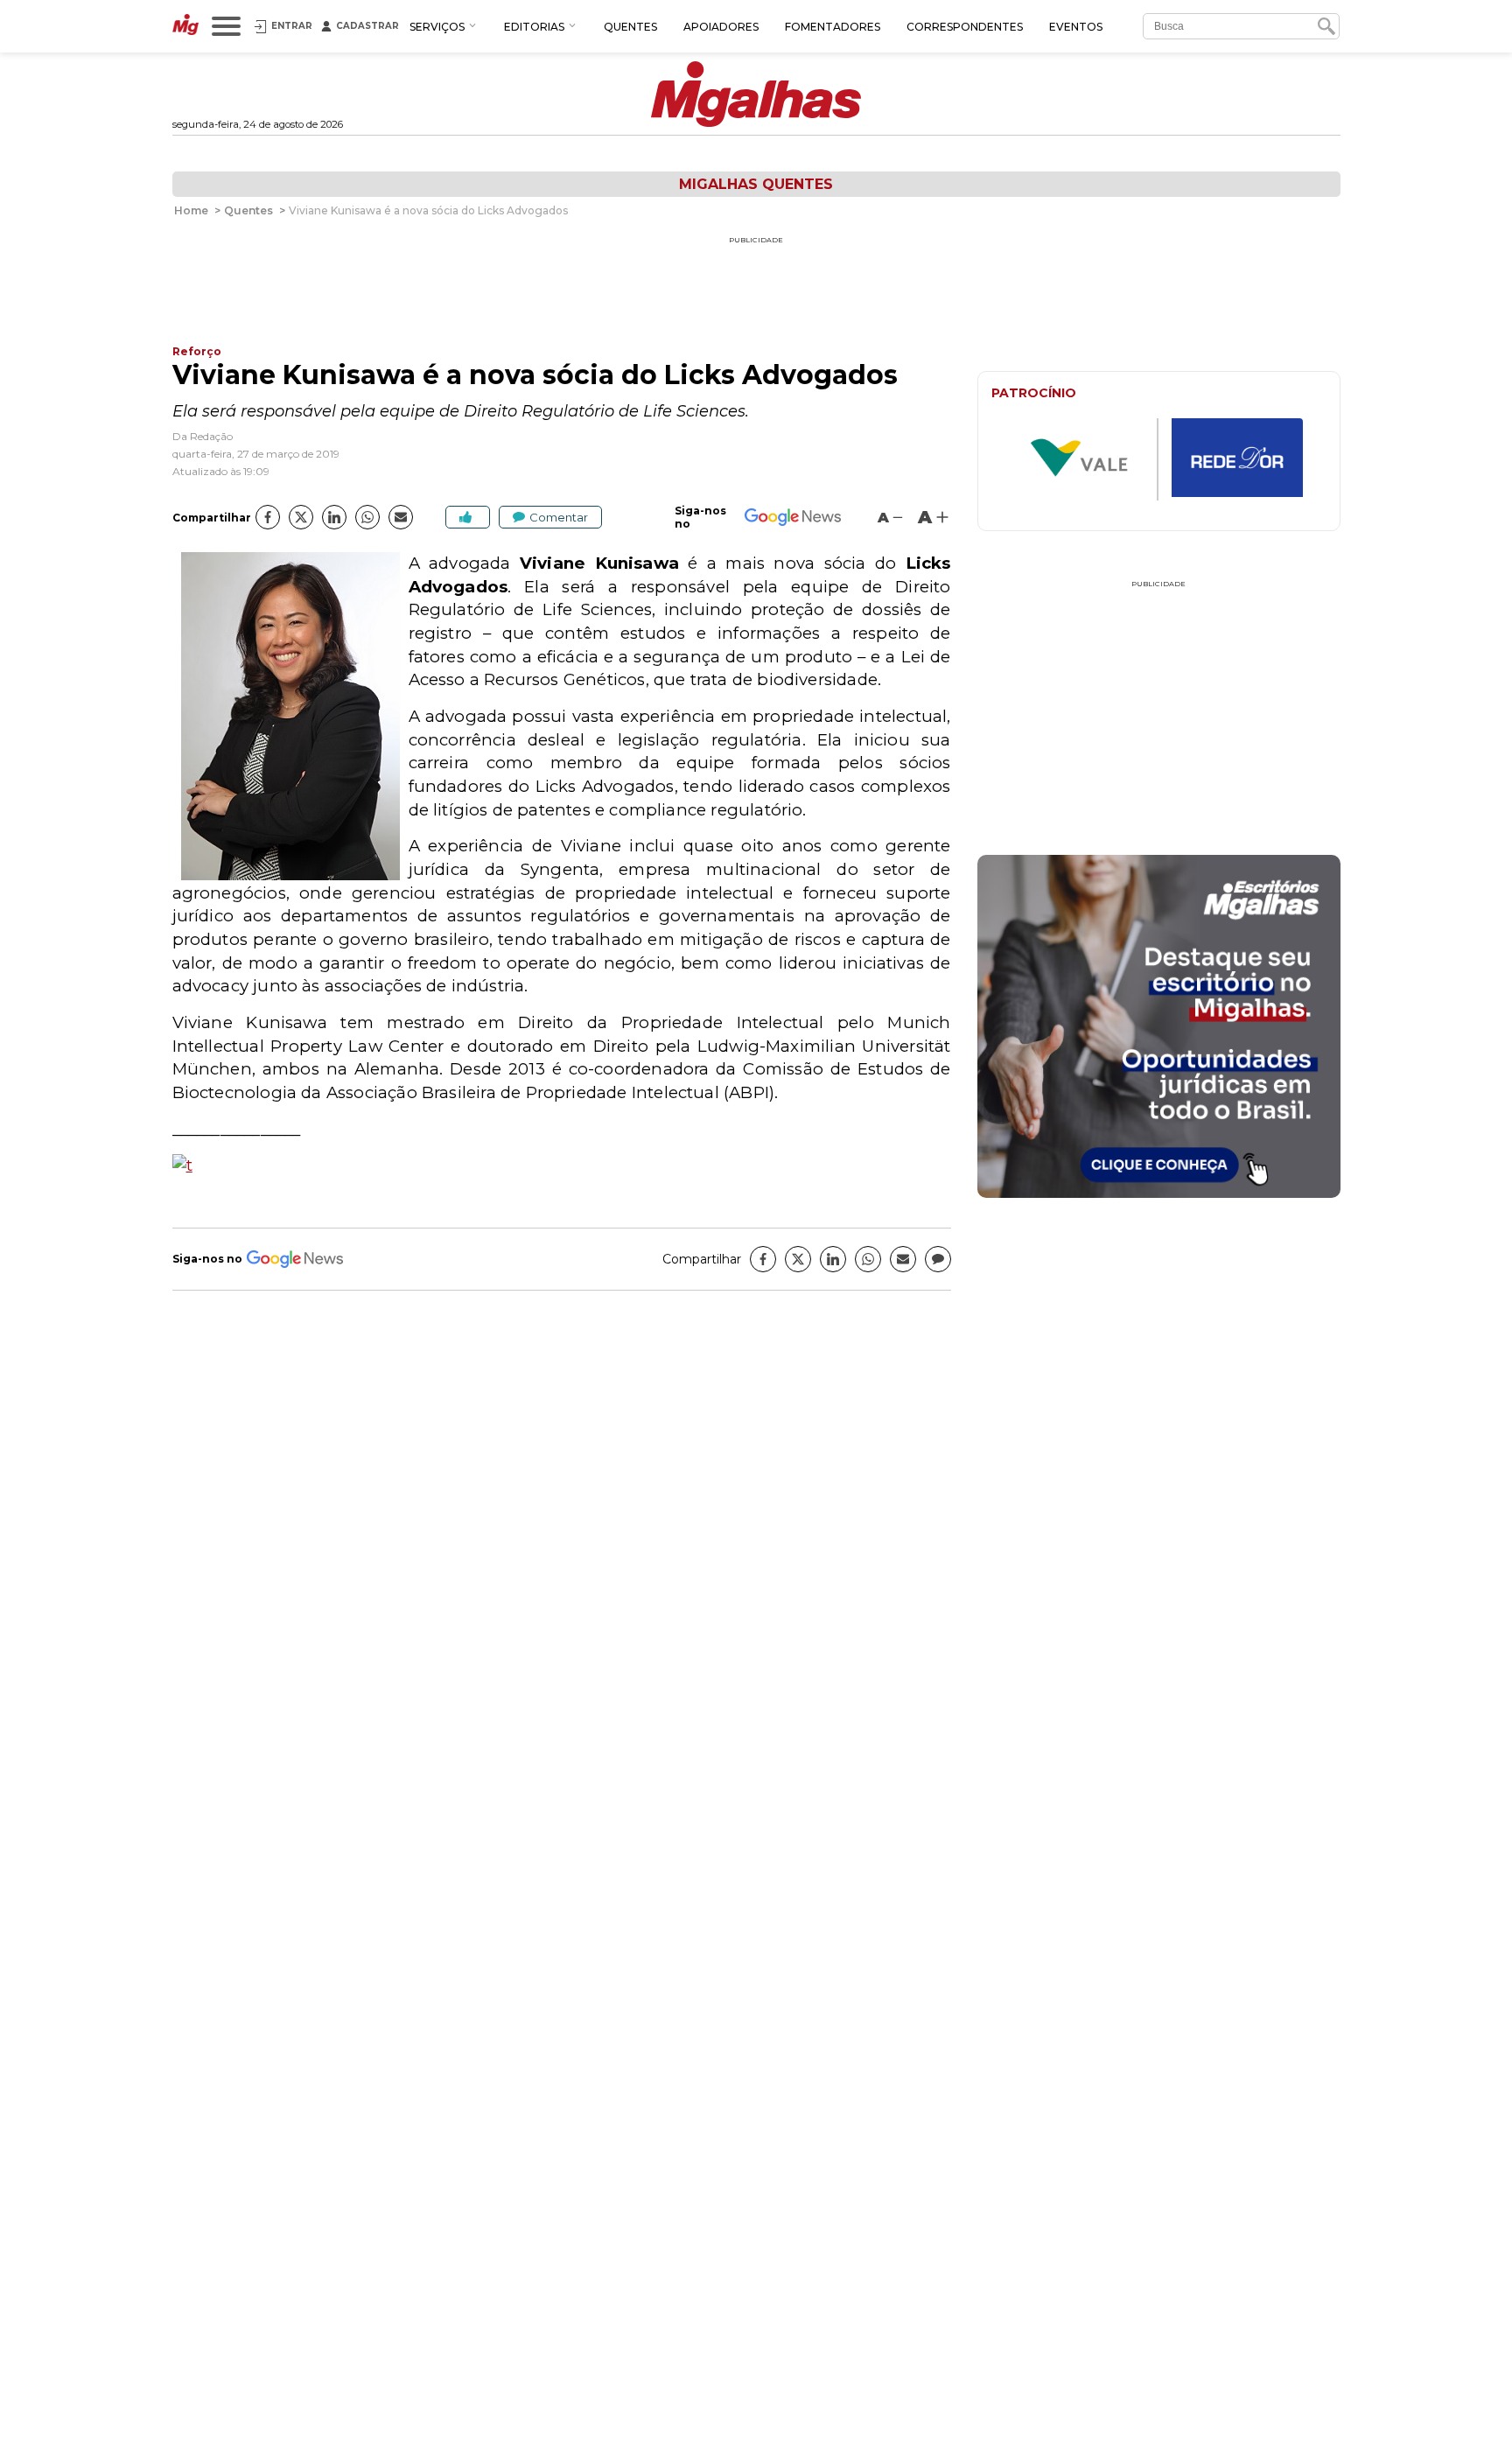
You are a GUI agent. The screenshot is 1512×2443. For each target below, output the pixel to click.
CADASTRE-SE (1274, 916)
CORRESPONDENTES (965, 27)
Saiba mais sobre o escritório (1159, 1174)
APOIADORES (721, 27)
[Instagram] (1159, 1073)
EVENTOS (1076, 27)
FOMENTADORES (833, 27)
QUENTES (630, 27)
